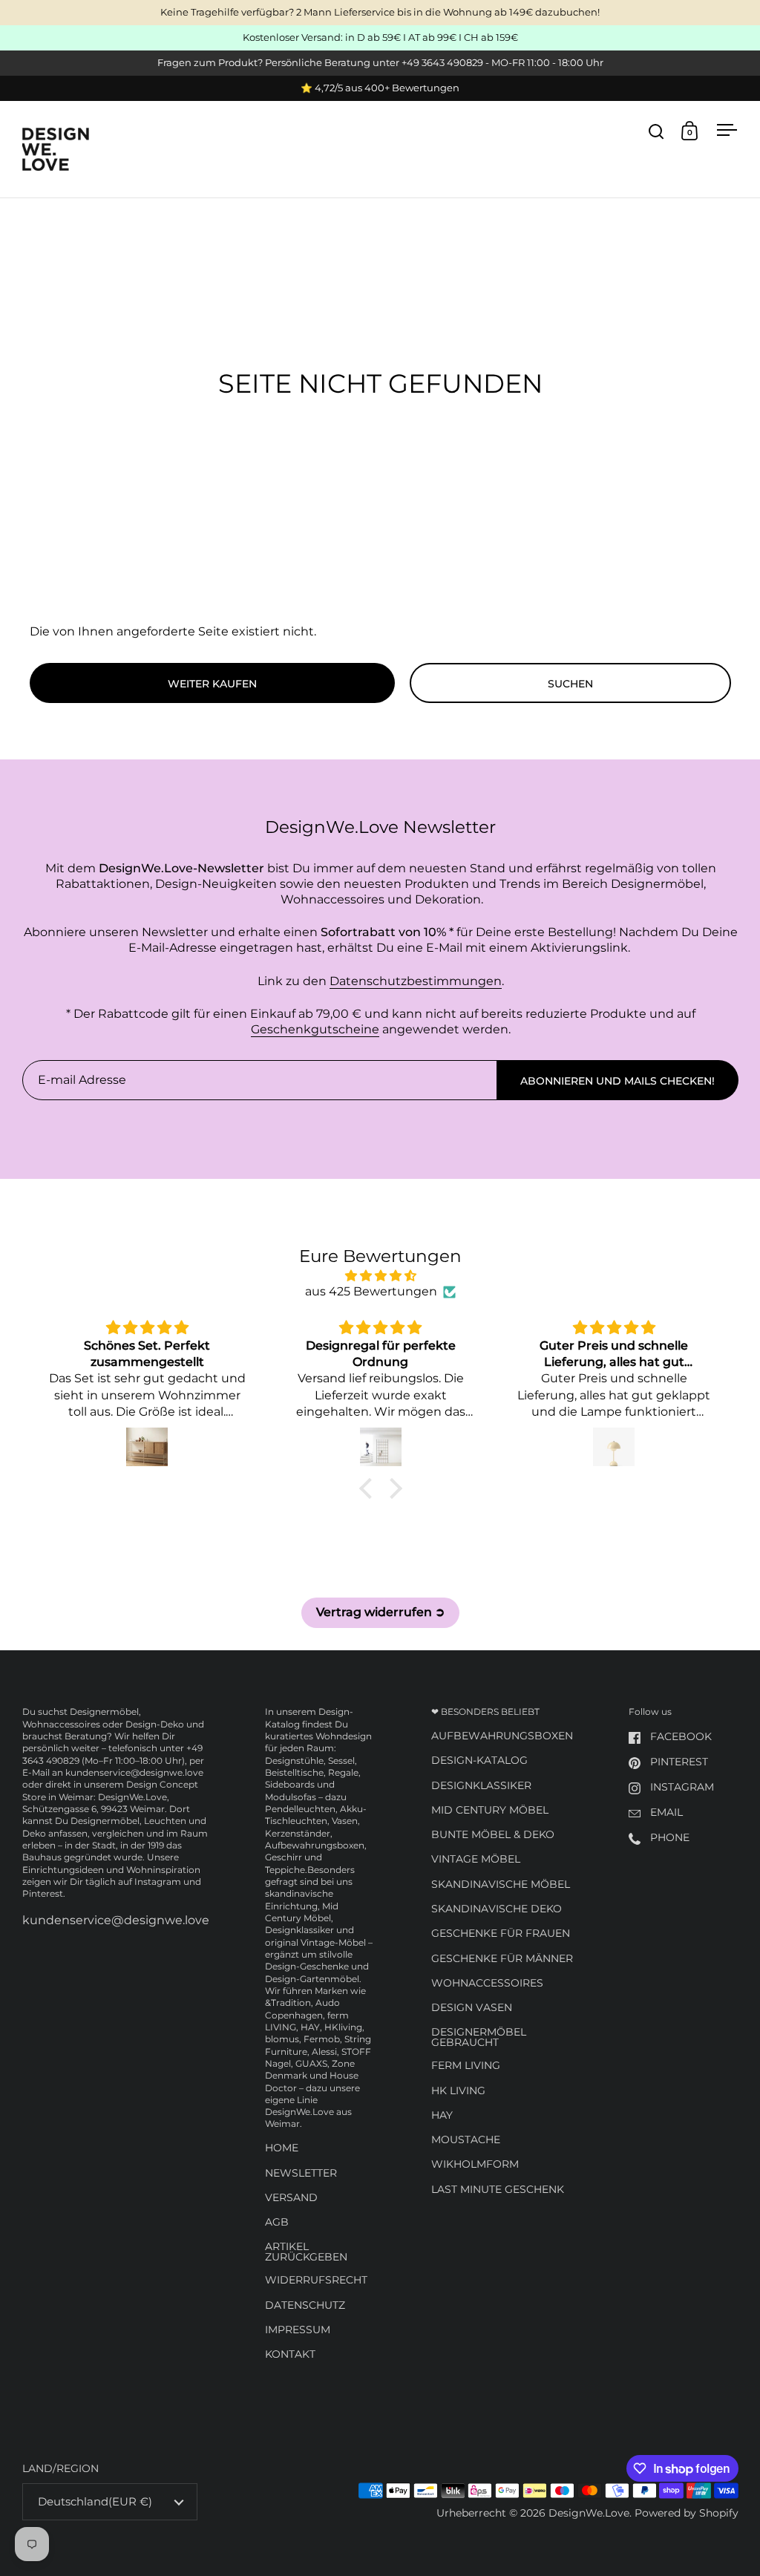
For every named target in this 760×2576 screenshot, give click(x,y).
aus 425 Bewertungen (371, 1291)
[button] (369, 1488)
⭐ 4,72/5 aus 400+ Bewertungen (380, 88)
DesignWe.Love (589, 2513)
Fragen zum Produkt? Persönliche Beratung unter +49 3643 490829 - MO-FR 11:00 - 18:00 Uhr (380, 63)
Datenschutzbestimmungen (416, 981)
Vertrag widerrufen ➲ (380, 1612)
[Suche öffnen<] (656, 131)
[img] (380, 1276)
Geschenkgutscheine (315, 1029)
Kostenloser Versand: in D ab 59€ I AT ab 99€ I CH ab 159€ (380, 38)
